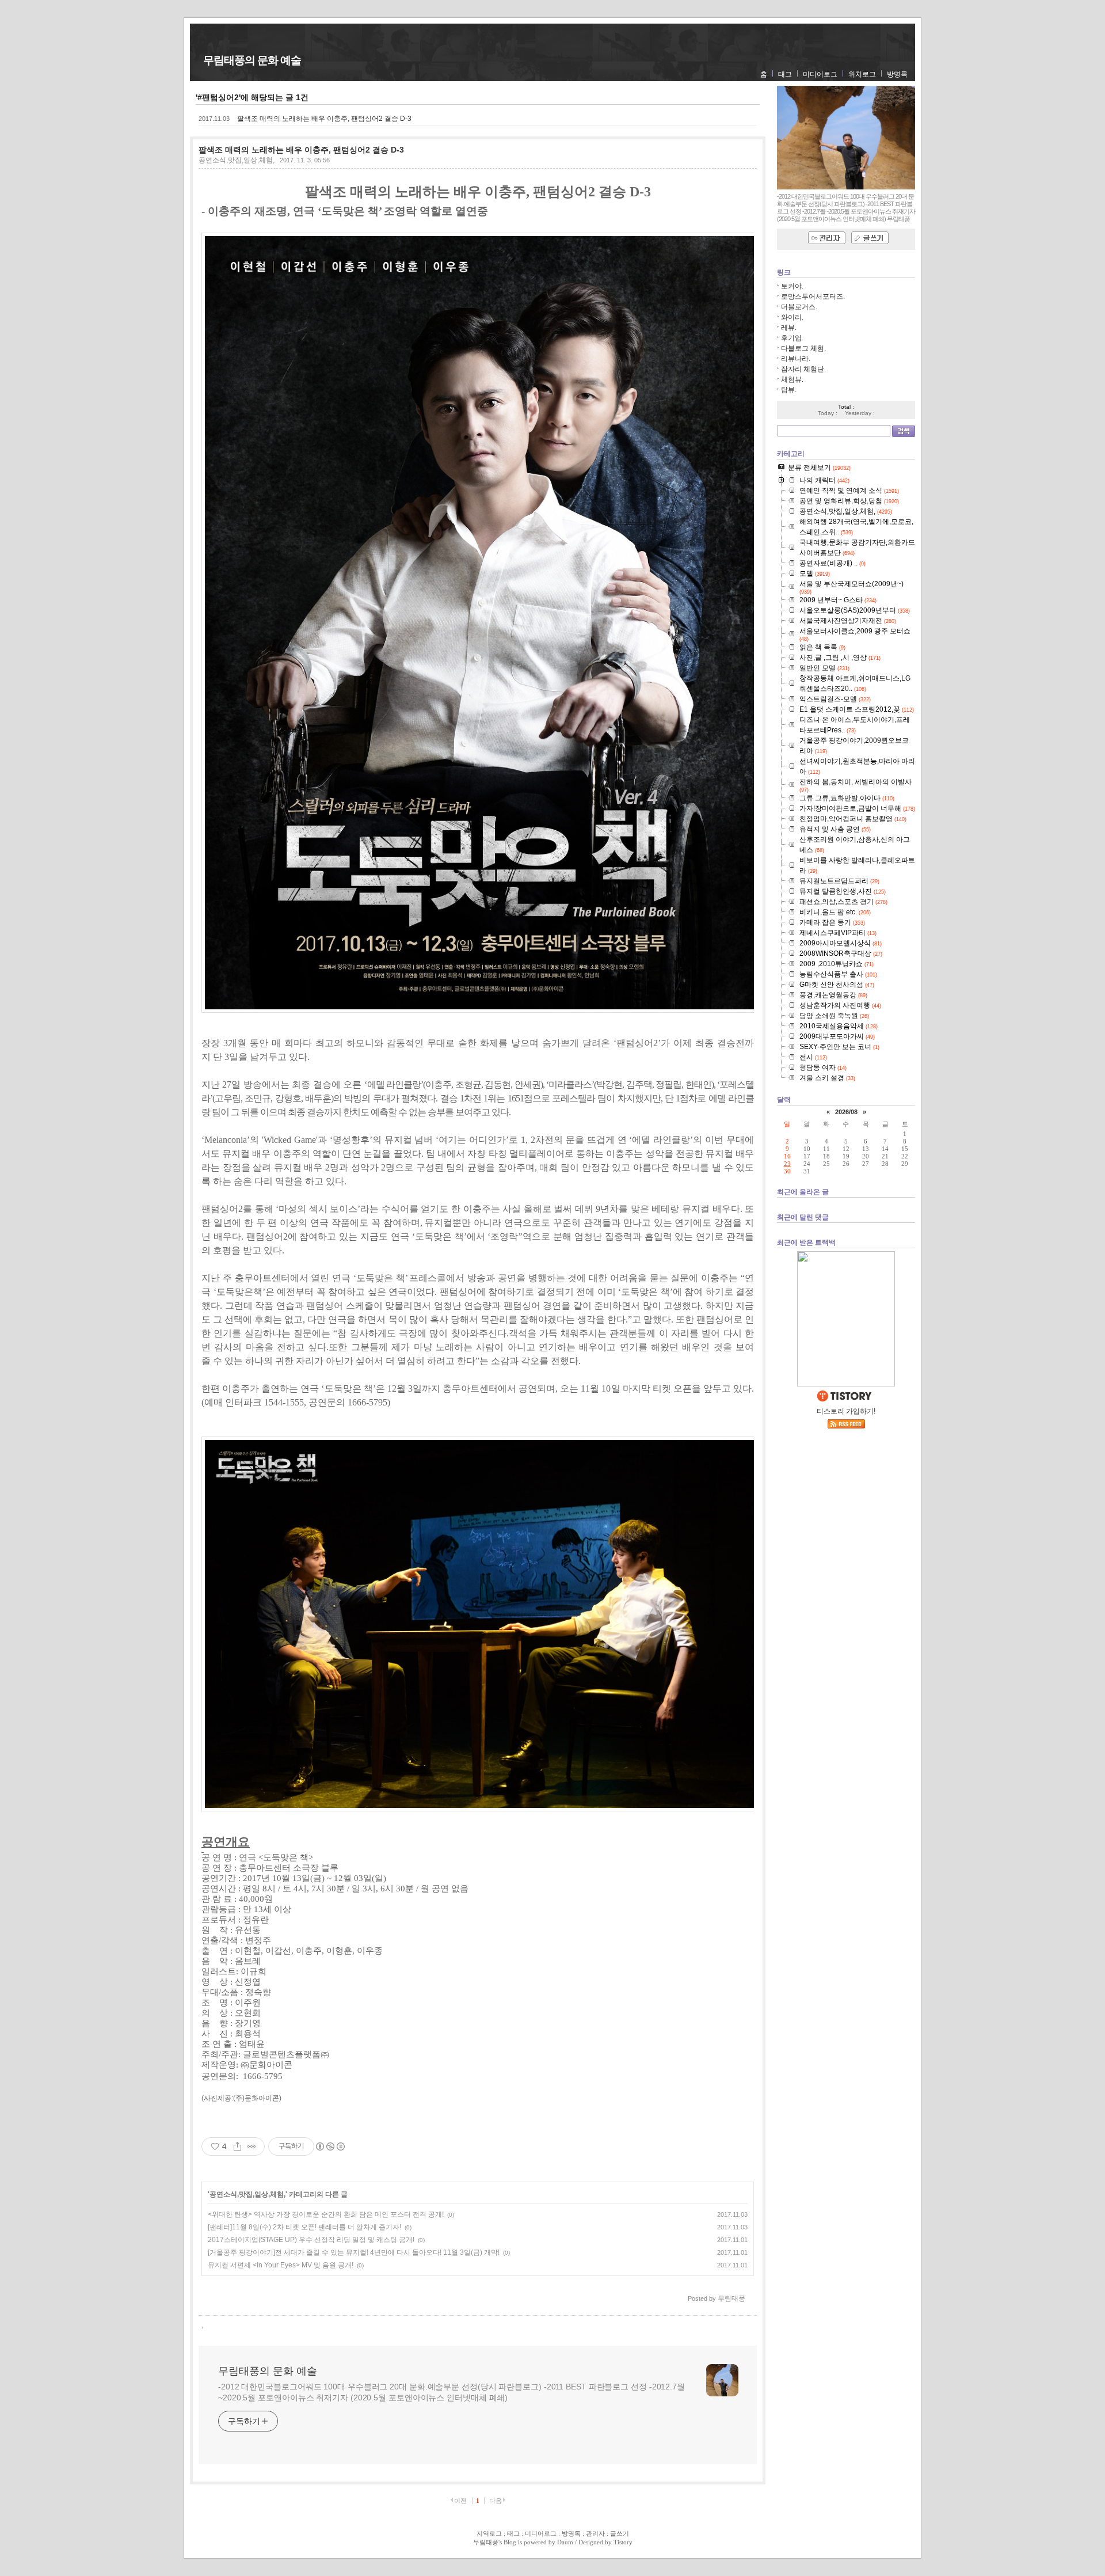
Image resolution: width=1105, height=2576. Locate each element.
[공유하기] (237, 2146)
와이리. (792, 317)
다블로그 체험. (803, 348)
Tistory (623, 2542)
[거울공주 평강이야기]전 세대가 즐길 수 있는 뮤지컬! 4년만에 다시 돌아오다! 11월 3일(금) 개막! (354, 2252)
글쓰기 (620, 2533)
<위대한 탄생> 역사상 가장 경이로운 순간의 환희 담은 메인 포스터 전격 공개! (326, 2214)
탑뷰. (789, 390)
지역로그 (489, 2533)
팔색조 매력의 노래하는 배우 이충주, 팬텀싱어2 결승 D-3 (324, 119)
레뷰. (789, 328)
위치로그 (862, 74)
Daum (565, 2542)
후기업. (792, 338)
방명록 (897, 74)
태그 (785, 74)
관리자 (595, 2533)
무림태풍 (486, 2542)
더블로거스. (799, 307)
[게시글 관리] (252, 2146)
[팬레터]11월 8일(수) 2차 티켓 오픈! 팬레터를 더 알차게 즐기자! (304, 2227)
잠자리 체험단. (803, 369)
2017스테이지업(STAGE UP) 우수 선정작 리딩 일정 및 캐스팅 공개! (311, 2240)
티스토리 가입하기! (846, 1411)
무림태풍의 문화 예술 (252, 60)
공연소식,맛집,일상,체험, (237, 160)
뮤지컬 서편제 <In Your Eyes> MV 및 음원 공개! (281, 2265)
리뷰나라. (796, 359)
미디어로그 (820, 74)
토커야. (792, 286)
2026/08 (846, 1112)
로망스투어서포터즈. (813, 297)
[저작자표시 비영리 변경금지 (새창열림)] (330, 2146)
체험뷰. (792, 379)
